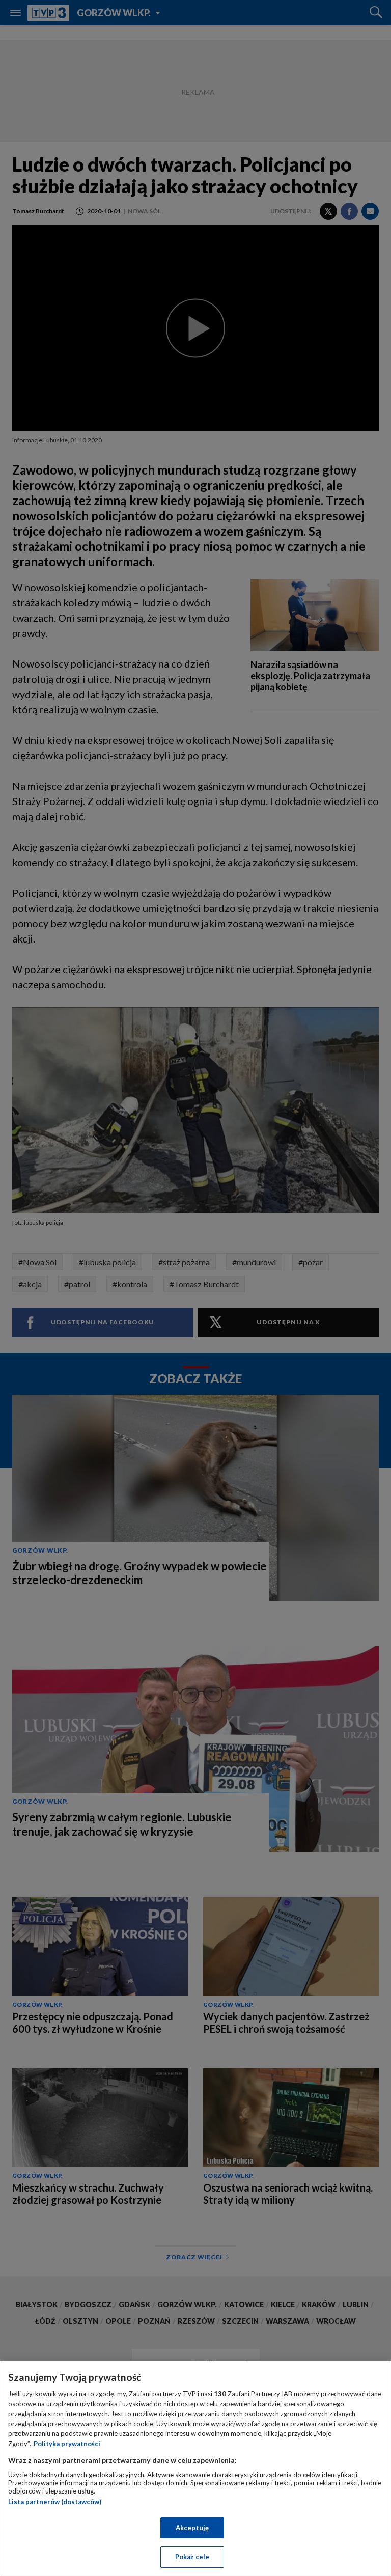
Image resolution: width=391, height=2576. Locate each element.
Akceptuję (192, 2528)
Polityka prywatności (67, 2444)
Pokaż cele (192, 2557)
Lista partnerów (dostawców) (55, 2502)
